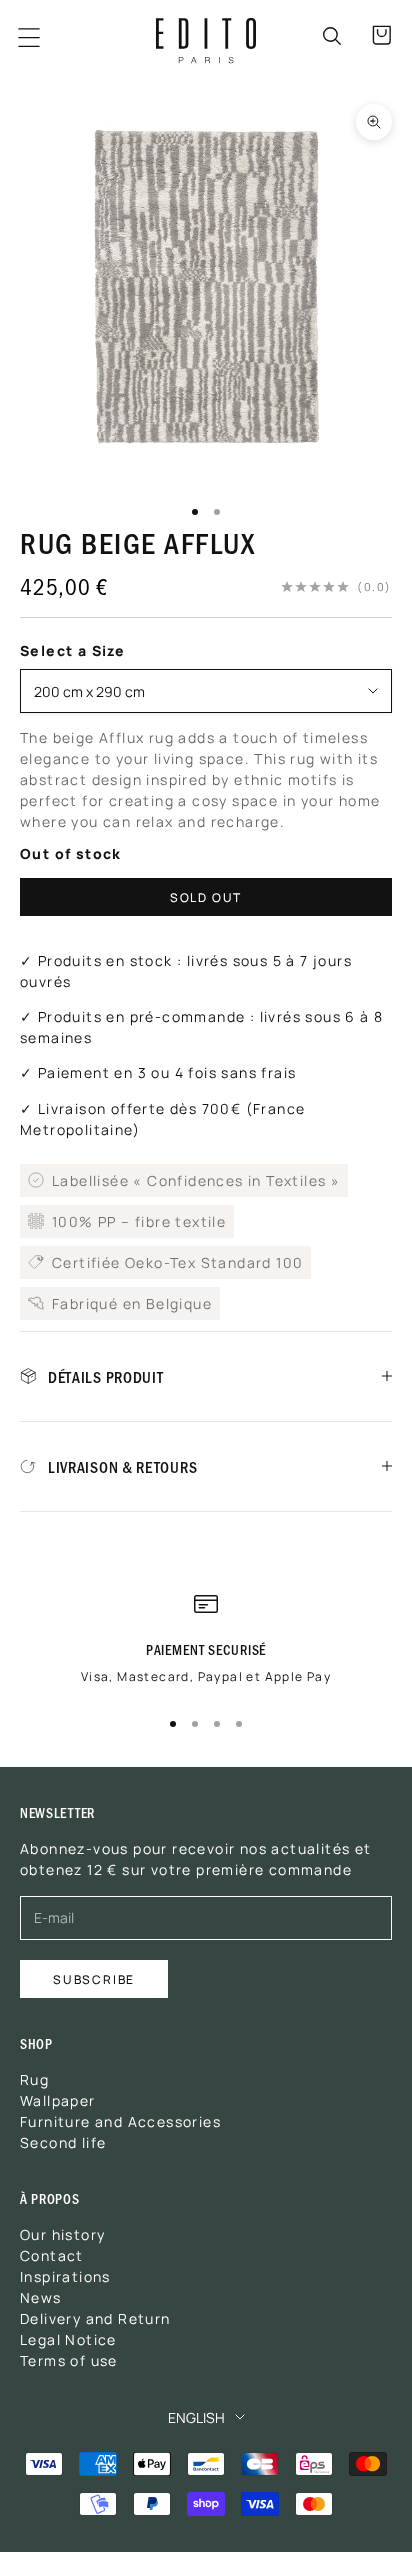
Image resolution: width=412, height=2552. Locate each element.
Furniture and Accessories (120, 2121)
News (41, 2297)
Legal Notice (68, 2339)
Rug (34, 2079)
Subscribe (94, 1978)
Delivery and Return (95, 2318)
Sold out (206, 896)
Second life (63, 2142)
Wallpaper (58, 2100)
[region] (206, 1646)
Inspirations (65, 2276)
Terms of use (69, 2360)
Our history (62, 2234)
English (196, 2417)
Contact (52, 2255)
